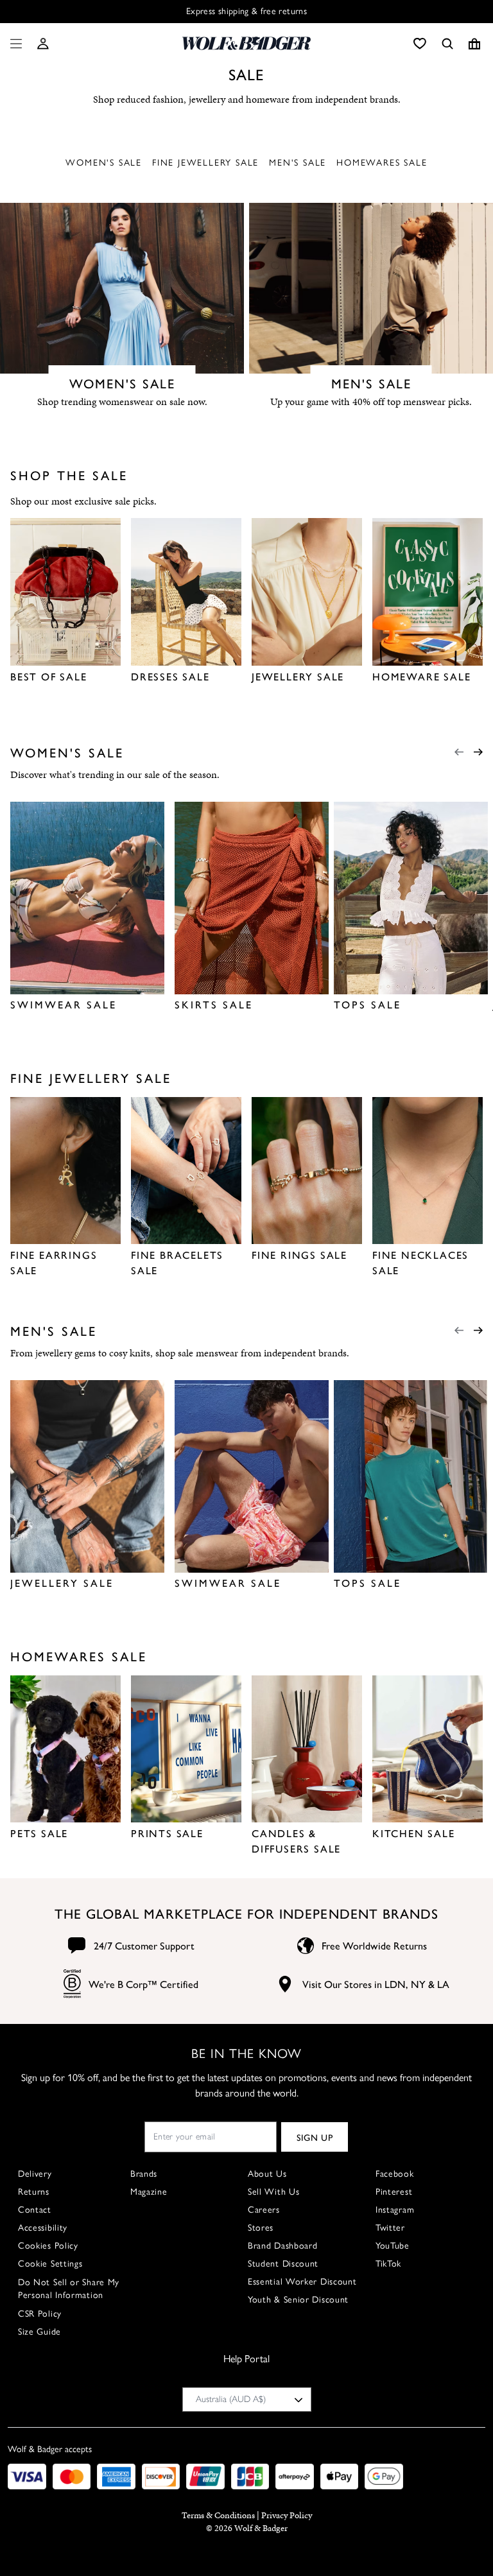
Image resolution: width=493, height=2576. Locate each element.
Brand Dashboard (283, 2246)
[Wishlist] (420, 44)
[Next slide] (478, 752)
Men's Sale (298, 163)
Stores (261, 2228)
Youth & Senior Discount (298, 2300)
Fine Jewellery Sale (205, 163)
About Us (267, 2174)
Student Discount (283, 2264)
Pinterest (394, 2192)
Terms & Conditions (218, 2515)
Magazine (149, 2192)
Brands (144, 2174)
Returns (34, 2192)
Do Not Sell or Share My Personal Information (69, 2289)
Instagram (395, 2210)
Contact (35, 2210)
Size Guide (39, 2332)
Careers (264, 2210)
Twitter (390, 2228)
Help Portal (246, 2359)
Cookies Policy (48, 2246)
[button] (43, 44)
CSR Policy (40, 2314)
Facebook (395, 2174)
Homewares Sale (382, 163)
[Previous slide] (459, 752)
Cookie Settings (50, 2264)
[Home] (246, 43)
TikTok (388, 2264)
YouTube (393, 2246)
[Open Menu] (13, 44)
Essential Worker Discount (302, 2282)
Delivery (35, 2174)
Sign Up (315, 2137)
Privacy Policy (287, 2515)
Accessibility (43, 2228)
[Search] (447, 44)
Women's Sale (104, 163)
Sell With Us (273, 2192)
